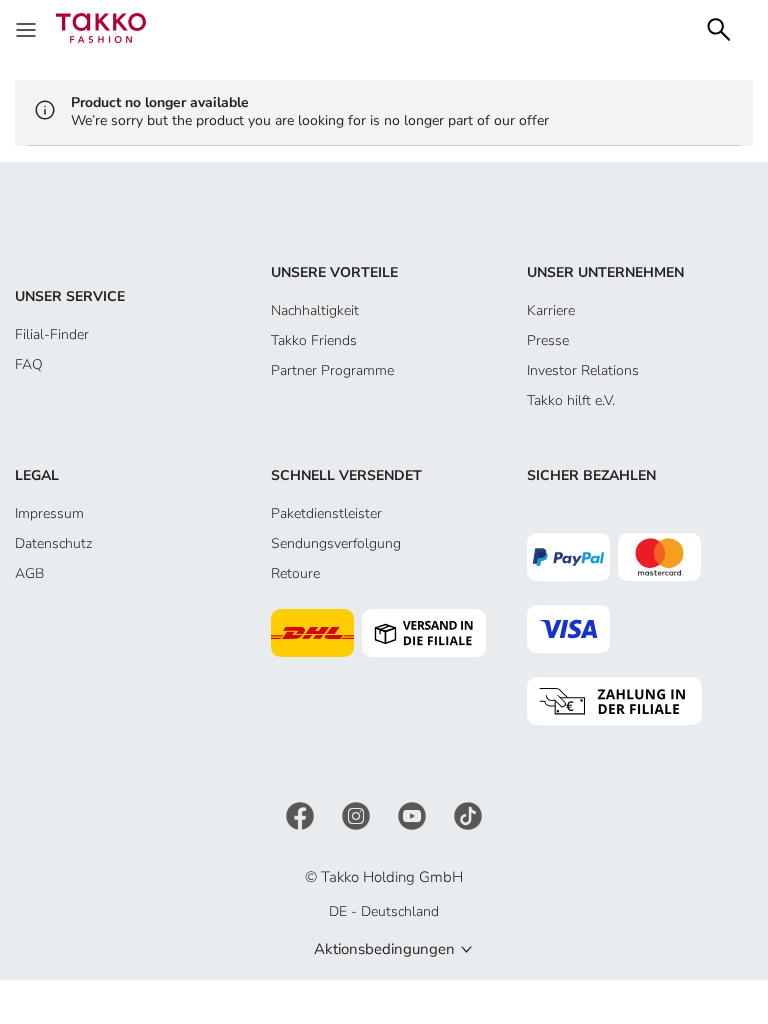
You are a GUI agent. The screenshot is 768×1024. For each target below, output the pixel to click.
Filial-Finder (52, 334)
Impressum (49, 513)
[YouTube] (414, 814)
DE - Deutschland (384, 911)
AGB (29, 573)
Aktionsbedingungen (384, 949)
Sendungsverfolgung (336, 543)
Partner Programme (332, 370)
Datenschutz (53, 543)
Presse (548, 340)
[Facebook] (302, 814)
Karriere (551, 310)
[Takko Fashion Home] (101, 26)
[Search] (719, 27)
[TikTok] (468, 814)
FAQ (29, 364)
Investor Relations (583, 370)
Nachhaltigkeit (315, 310)
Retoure (295, 573)
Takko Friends (314, 340)
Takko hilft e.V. (571, 400)
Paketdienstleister (326, 513)
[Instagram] (358, 814)
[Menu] (28, 28)
